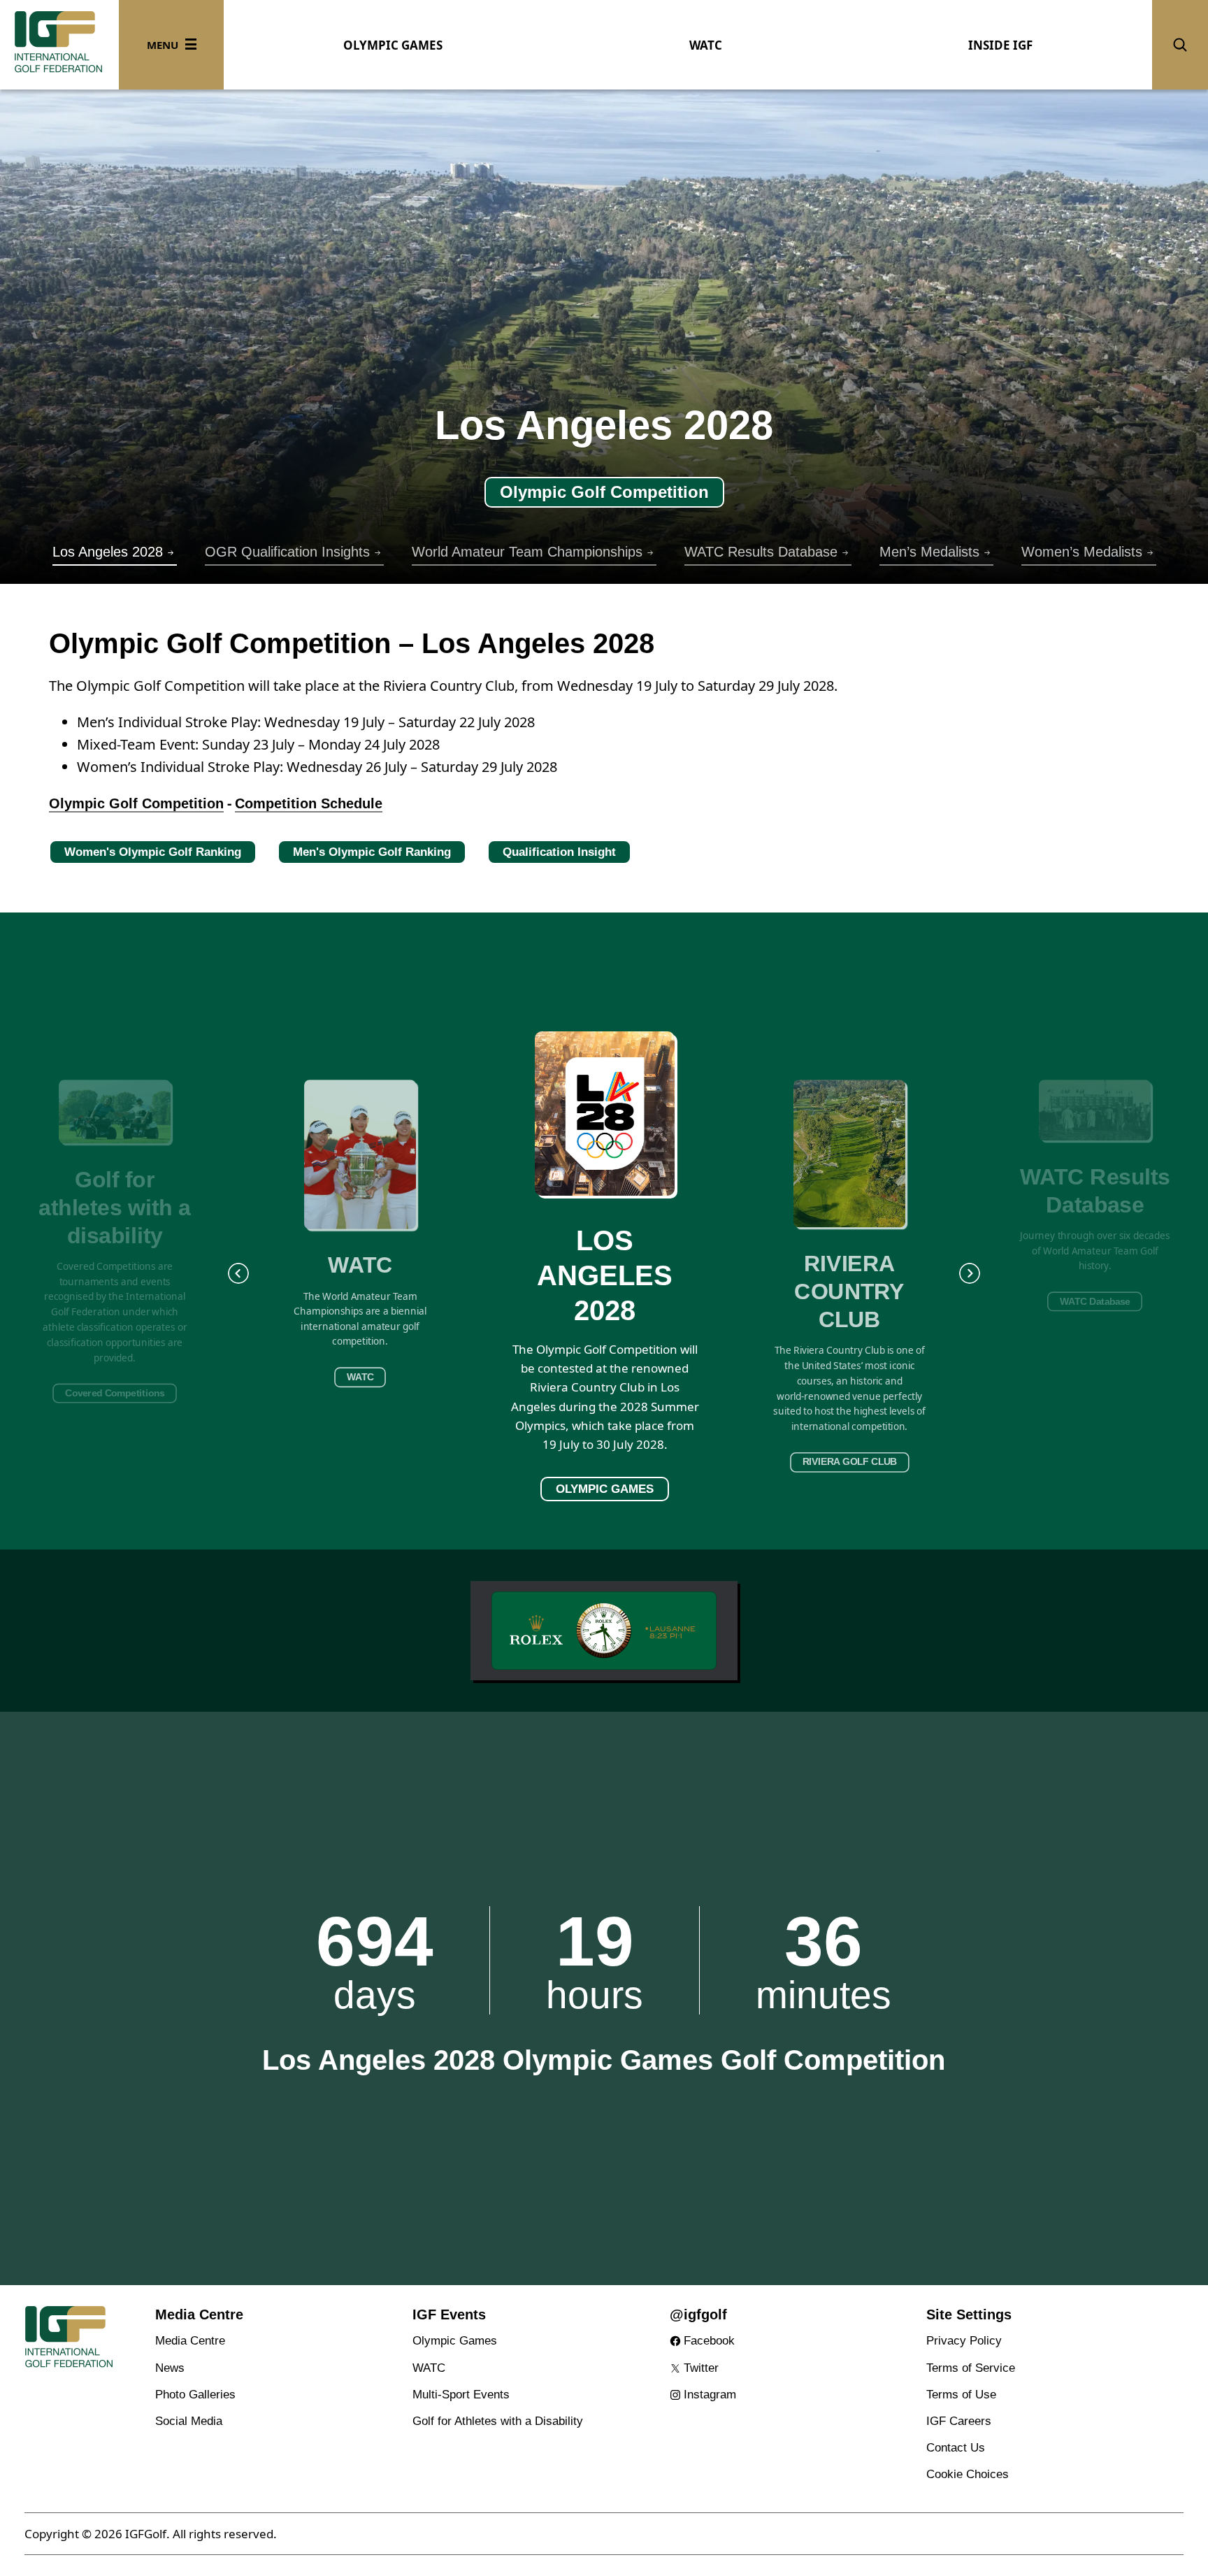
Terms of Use (961, 2395)
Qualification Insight (559, 852)
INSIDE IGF (1000, 45)
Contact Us (956, 2448)
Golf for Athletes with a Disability (498, 2421)
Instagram (710, 2395)
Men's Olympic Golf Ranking (372, 852)
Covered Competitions (115, 1393)
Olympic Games (455, 2341)
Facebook (709, 2341)
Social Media (189, 2421)
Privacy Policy (964, 2341)
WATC (706, 45)
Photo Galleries (195, 2395)
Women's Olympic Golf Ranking (153, 852)
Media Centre (190, 2341)
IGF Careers (959, 2421)
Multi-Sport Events (461, 2395)
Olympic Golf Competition (604, 492)
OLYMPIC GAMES (393, 45)
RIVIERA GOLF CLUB (850, 1462)
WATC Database (1095, 1302)
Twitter (701, 2368)
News (170, 2368)
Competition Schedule (309, 803)
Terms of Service (971, 2368)
